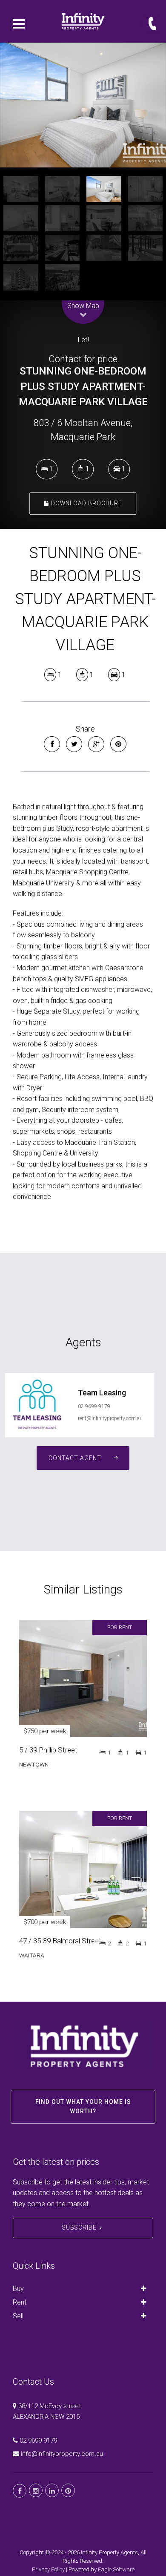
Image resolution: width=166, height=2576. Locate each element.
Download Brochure (86, 503)
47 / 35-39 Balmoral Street (60, 1941)
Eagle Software (116, 2569)
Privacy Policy (48, 2569)
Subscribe (79, 2227)
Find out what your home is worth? (83, 2106)
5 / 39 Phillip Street (48, 1750)
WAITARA (32, 1955)
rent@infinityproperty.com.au (110, 1418)
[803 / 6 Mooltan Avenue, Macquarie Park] (83, 105)
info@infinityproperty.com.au (62, 2454)
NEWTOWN (34, 1764)
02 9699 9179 (94, 1406)
